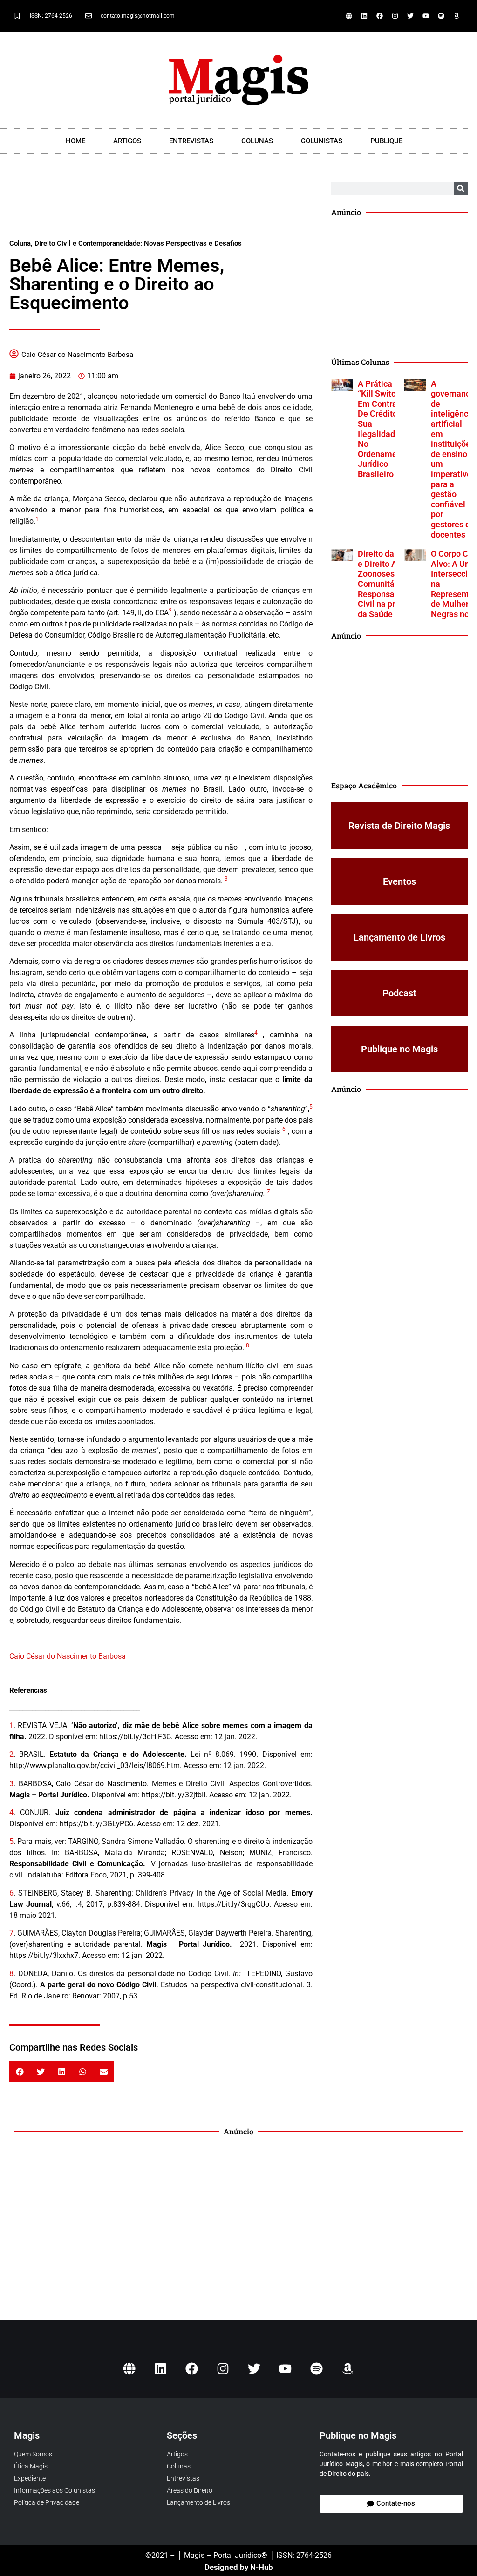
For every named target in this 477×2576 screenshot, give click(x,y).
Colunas (257, 141)
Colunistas (322, 141)
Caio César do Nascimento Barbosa (77, 355)
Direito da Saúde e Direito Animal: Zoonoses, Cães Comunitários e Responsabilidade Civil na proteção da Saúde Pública (391, 584)
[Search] (461, 188)
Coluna (20, 243)
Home (75, 141)
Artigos (127, 141)
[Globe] (349, 16)
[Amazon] (457, 16)
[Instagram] (395, 16)
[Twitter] (410, 16)
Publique (386, 141)
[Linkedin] (364, 16)
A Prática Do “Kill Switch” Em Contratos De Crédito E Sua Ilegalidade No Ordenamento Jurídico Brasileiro (383, 429)
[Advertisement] (161, 205)
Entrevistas (191, 141)
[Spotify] (441, 16)
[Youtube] (426, 16)
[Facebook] (380, 16)
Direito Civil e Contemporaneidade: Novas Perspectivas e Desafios (138, 243)
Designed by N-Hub (239, 2567)
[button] (20, 2072)
